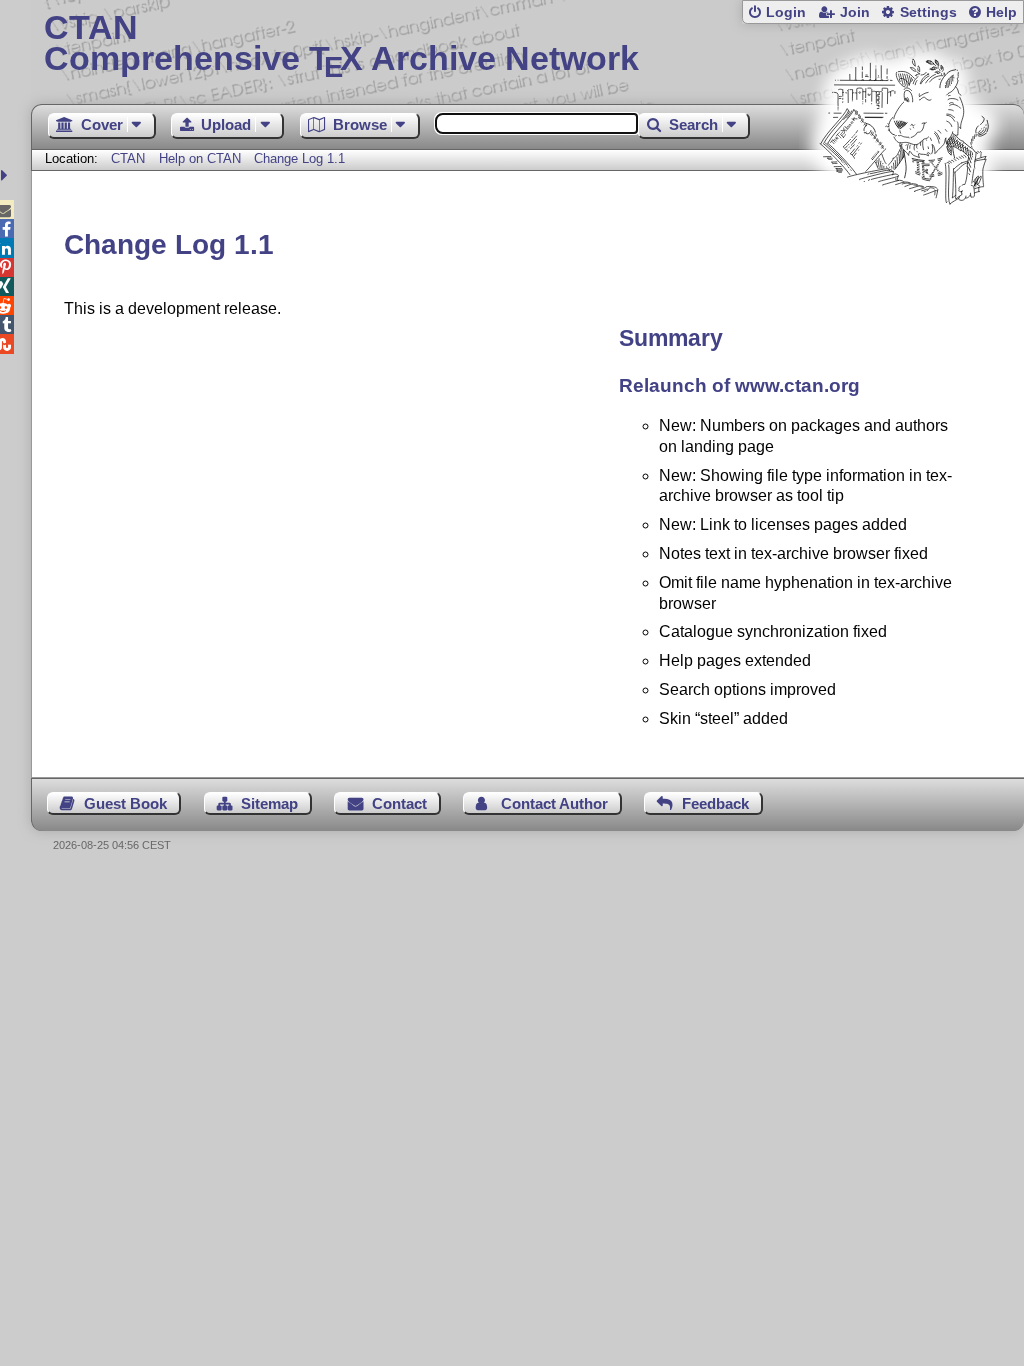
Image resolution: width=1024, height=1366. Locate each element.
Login (786, 12)
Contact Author (554, 803)
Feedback (715, 803)
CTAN (128, 158)
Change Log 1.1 (299, 158)
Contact (399, 803)
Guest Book (125, 803)
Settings (928, 12)
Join (855, 12)
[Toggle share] (6, 175)
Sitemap (269, 803)
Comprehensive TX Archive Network (341, 45)
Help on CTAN (200, 158)
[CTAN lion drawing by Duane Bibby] (904, 242)
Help (1001, 12)
